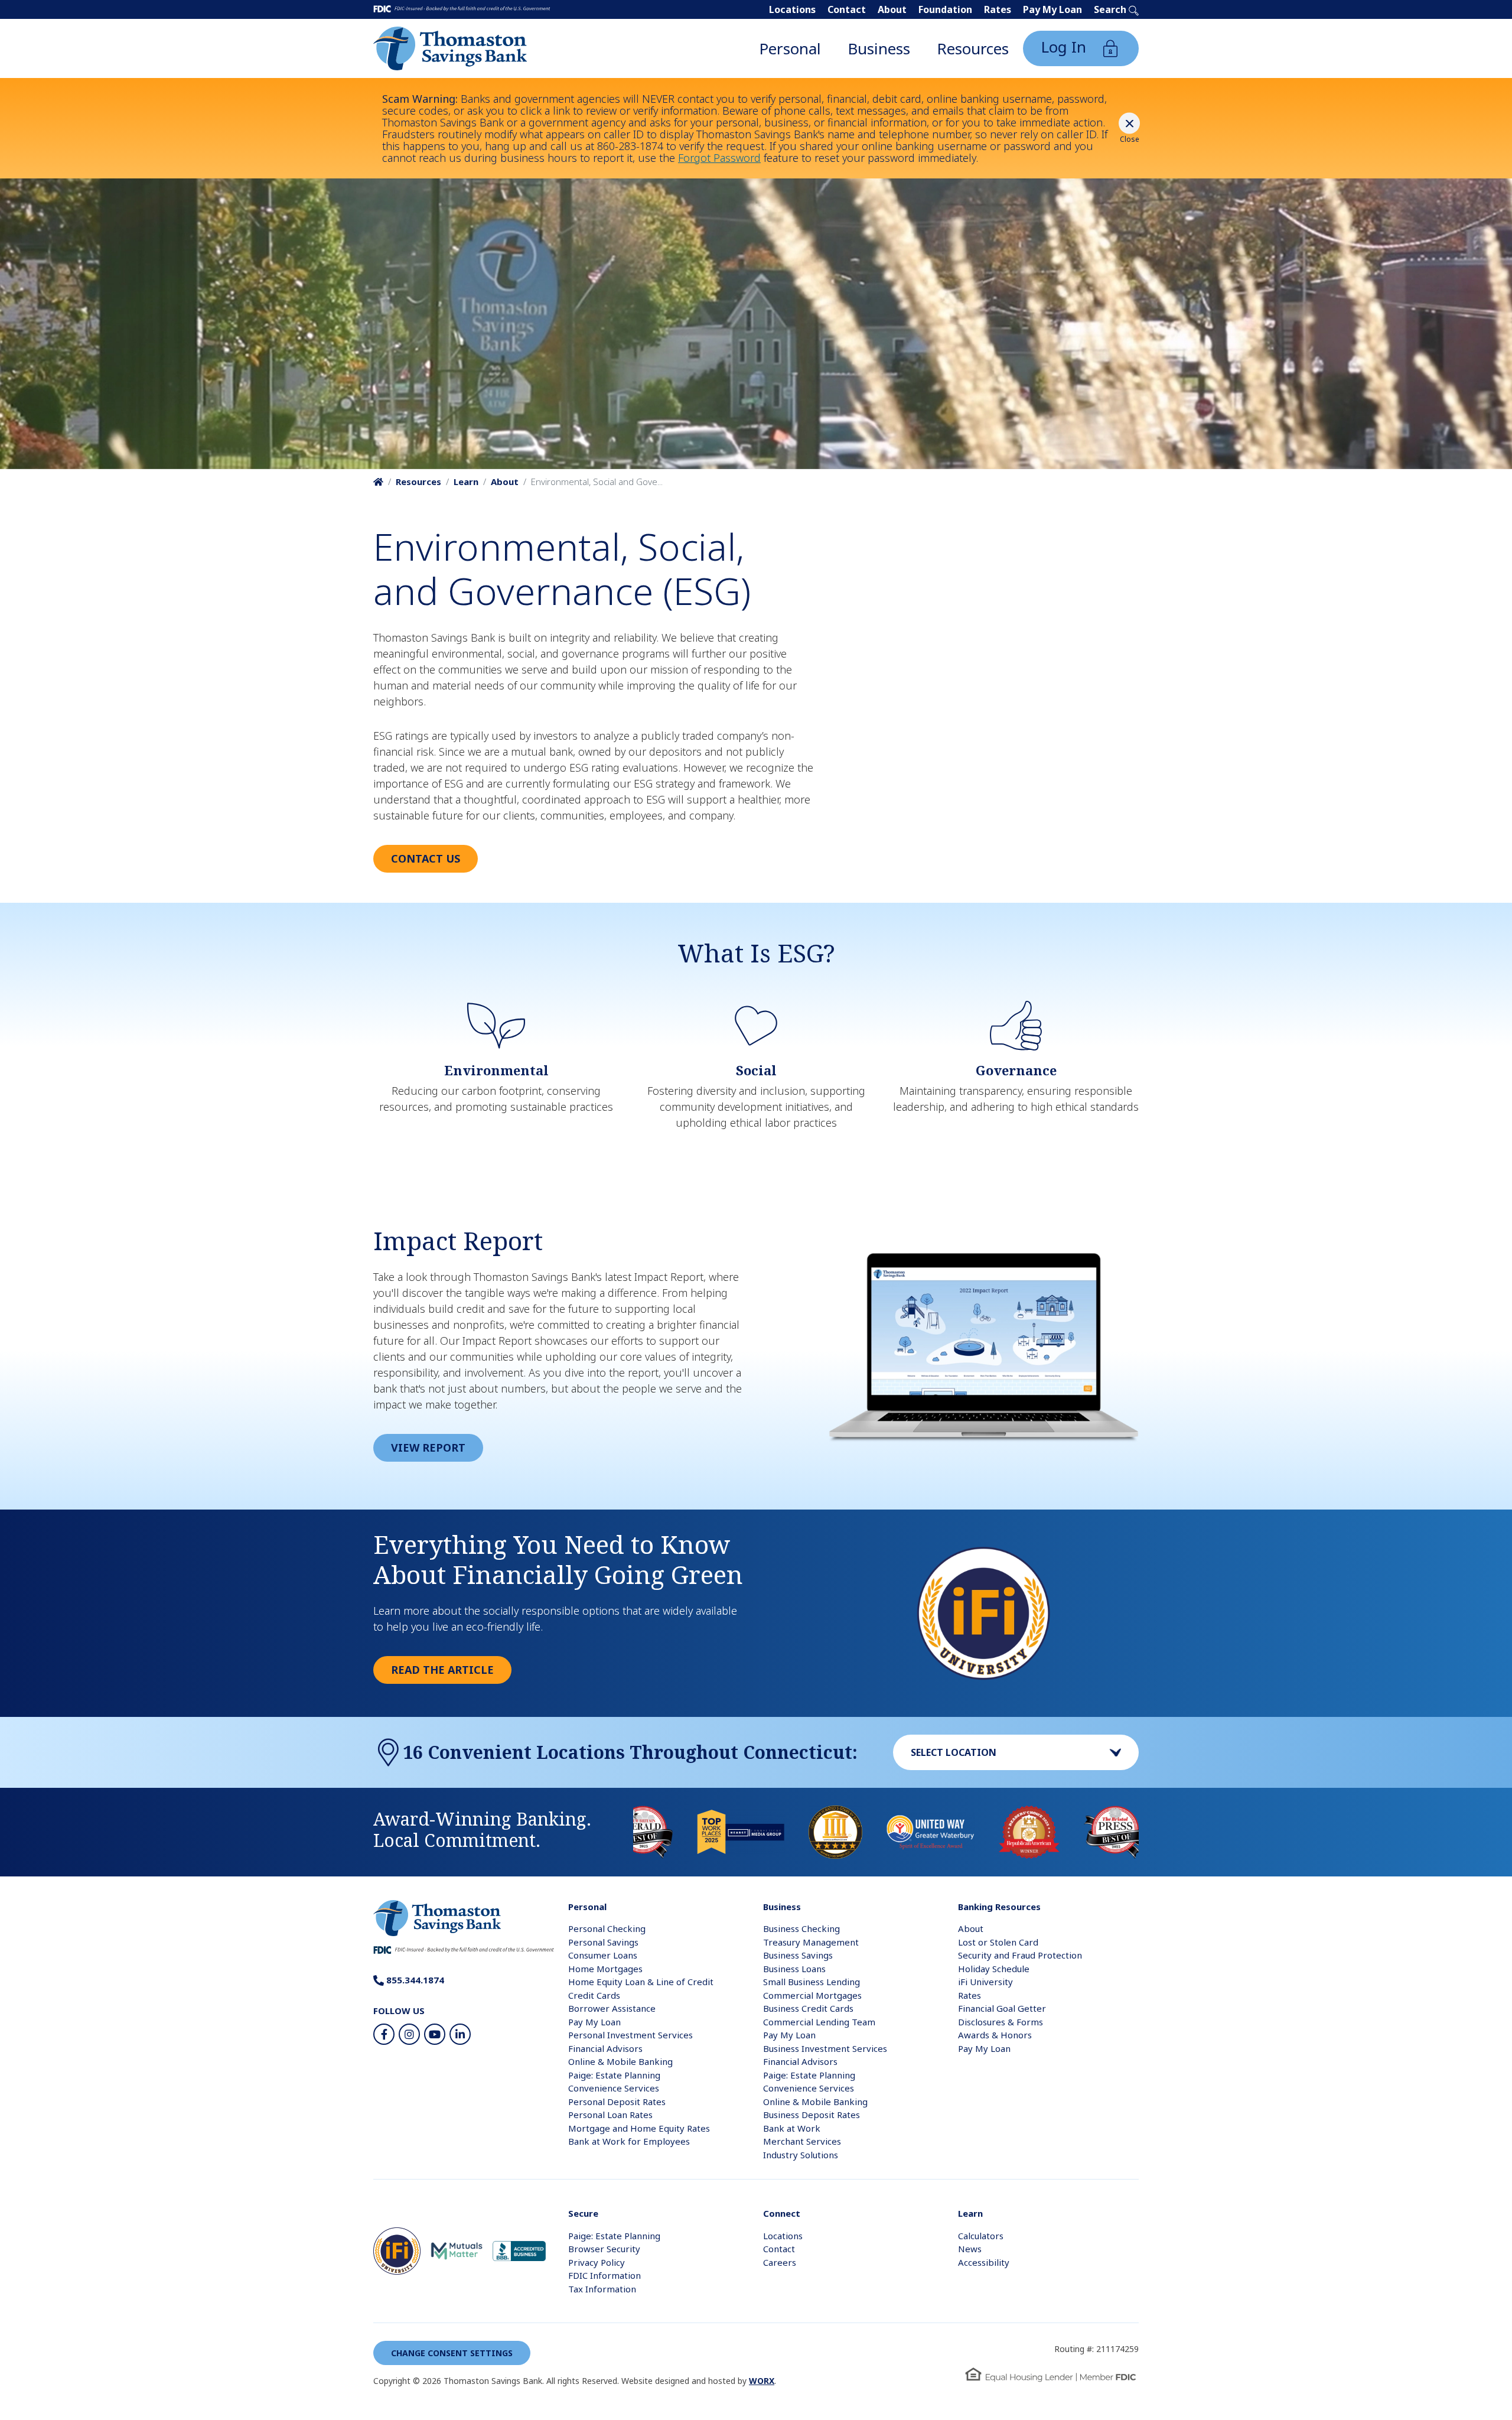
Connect (782, 2213)
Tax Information (602, 2289)
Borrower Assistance (612, 2008)
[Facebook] (384, 2034)
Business (879, 48)
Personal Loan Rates (610, 2115)
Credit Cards (594, 1995)
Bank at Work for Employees (629, 2141)
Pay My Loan (1052, 9)
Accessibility (984, 2262)
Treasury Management (811, 1942)
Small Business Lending (812, 1982)
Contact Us (426, 858)
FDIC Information (605, 2275)
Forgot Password (719, 158)
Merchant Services (802, 2141)
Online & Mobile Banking (620, 2061)
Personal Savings (603, 1942)
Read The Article (442, 1670)
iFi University (985, 1982)
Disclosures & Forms (1001, 2022)
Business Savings (798, 1955)
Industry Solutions (801, 2155)
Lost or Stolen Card (998, 1942)
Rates (998, 9)
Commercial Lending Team (819, 2022)
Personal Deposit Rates (617, 2102)
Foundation (945, 9)
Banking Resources (999, 1907)
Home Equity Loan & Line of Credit (641, 1982)
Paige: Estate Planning (614, 2075)
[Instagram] (409, 2034)
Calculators (981, 2236)
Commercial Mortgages (812, 1995)
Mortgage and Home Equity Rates (639, 2128)
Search (1111, 9)
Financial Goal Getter (1002, 2008)
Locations (792, 9)
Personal (790, 48)
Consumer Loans (603, 1955)
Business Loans (794, 1969)
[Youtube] (435, 2034)
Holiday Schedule (994, 1969)
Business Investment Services (825, 2048)
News (970, 2249)
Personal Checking (607, 1928)
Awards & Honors (995, 2035)
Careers (780, 2262)
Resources (973, 48)
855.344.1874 (414, 1980)
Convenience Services (614, 2088)
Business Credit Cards (808, 2008)
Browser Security (604, 2249)
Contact (847, 9)
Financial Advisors (605, 2048)
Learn (466, 482)
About (892, 9)
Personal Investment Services (630, 2035)
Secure (583, 2213)
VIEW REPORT (428, 1448)
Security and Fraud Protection (1020, 1955)
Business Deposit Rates (812, 2115)
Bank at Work (792, 2128)
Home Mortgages (605, 1969)
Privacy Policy (597, 2262)
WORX (762, 2381)
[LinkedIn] (460, 2034)
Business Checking (801, 1928)
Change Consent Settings (452, 2353)
